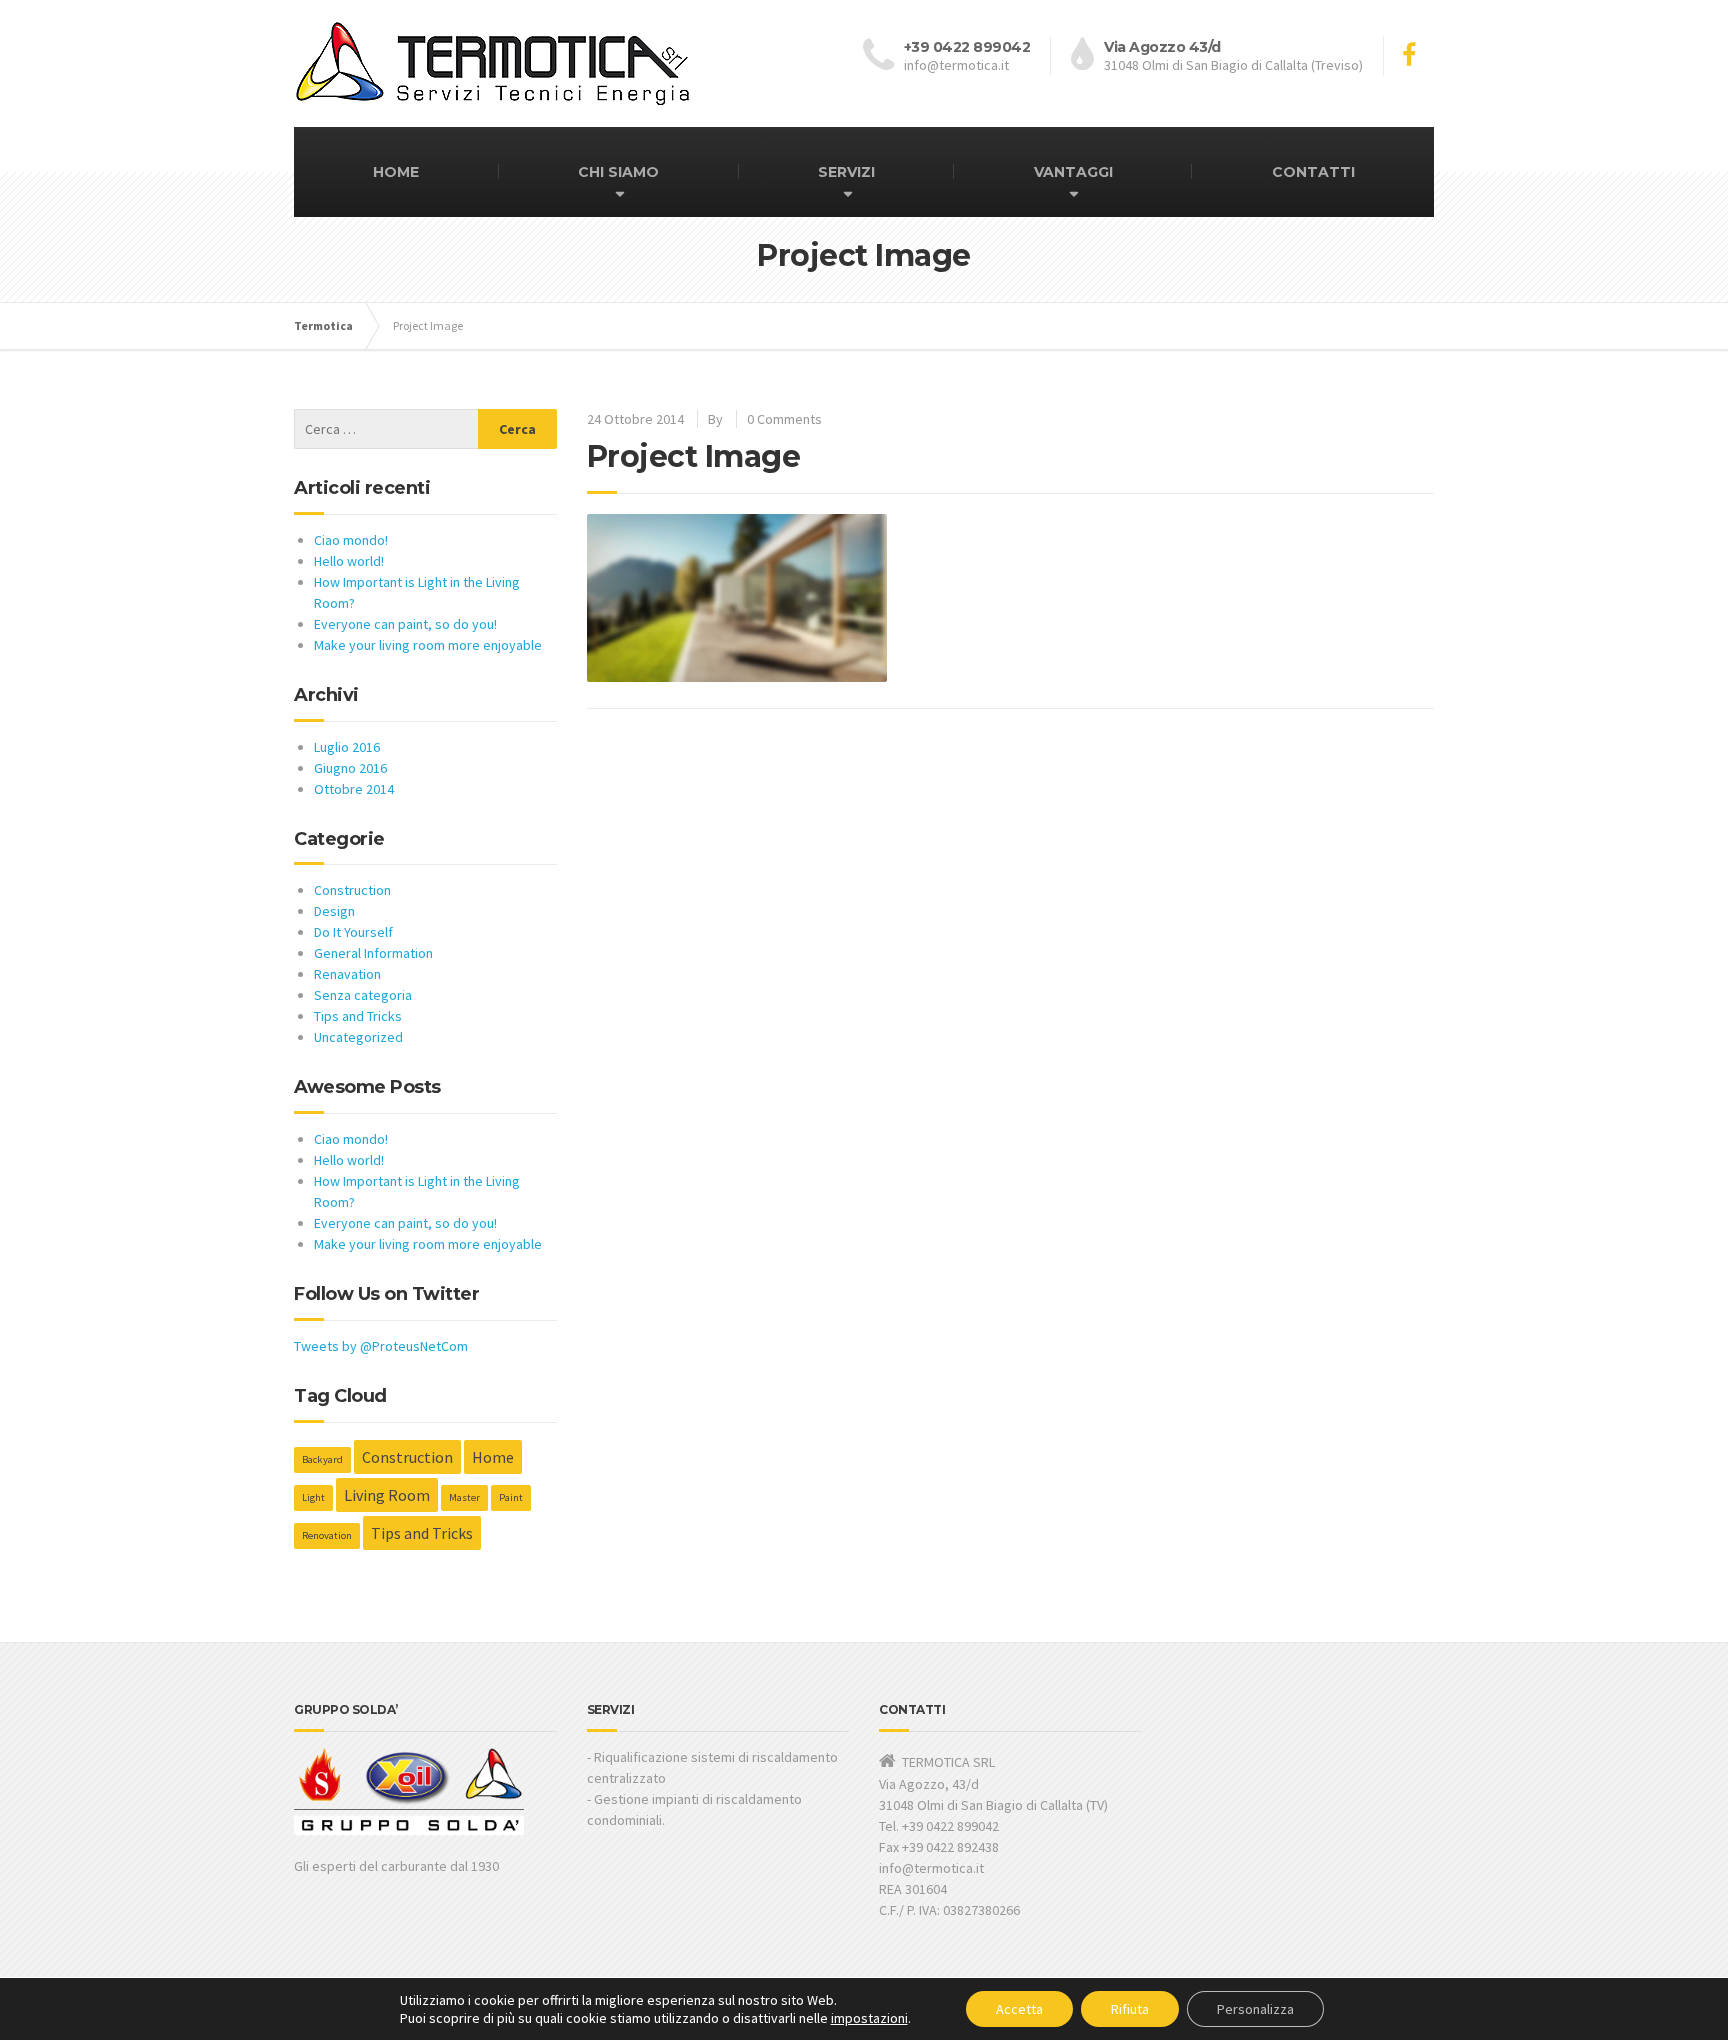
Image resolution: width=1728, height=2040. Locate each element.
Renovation (327, 1535)
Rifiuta (1130, 2009)
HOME (396, 172)
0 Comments (784, 419)
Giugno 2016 (350, 768)
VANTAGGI (1073, 172)
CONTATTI (1313, 172)
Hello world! (349, 561)
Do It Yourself (353, 932)
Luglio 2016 (347, 747)
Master (464, 1497)
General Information (373, 953)
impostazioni (869, 2018)
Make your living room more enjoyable (428, 645)
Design (334, 911)
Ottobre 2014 (354, 789)
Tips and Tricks (358, 1016)
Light (313, 1497)
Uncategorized (358, 1037)
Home (493, 1457)
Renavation (347, 974)
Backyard (322, 1459)
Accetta (1019, 2009)
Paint (511, 1497)
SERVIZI (846, 172)
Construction (352, 890)
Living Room (387, 1495)
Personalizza (1255, 2009)
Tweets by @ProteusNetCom (381, 1346)
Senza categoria (363, 995)
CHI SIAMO (618, 172)
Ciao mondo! (351, 540)
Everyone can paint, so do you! (405, 624)
